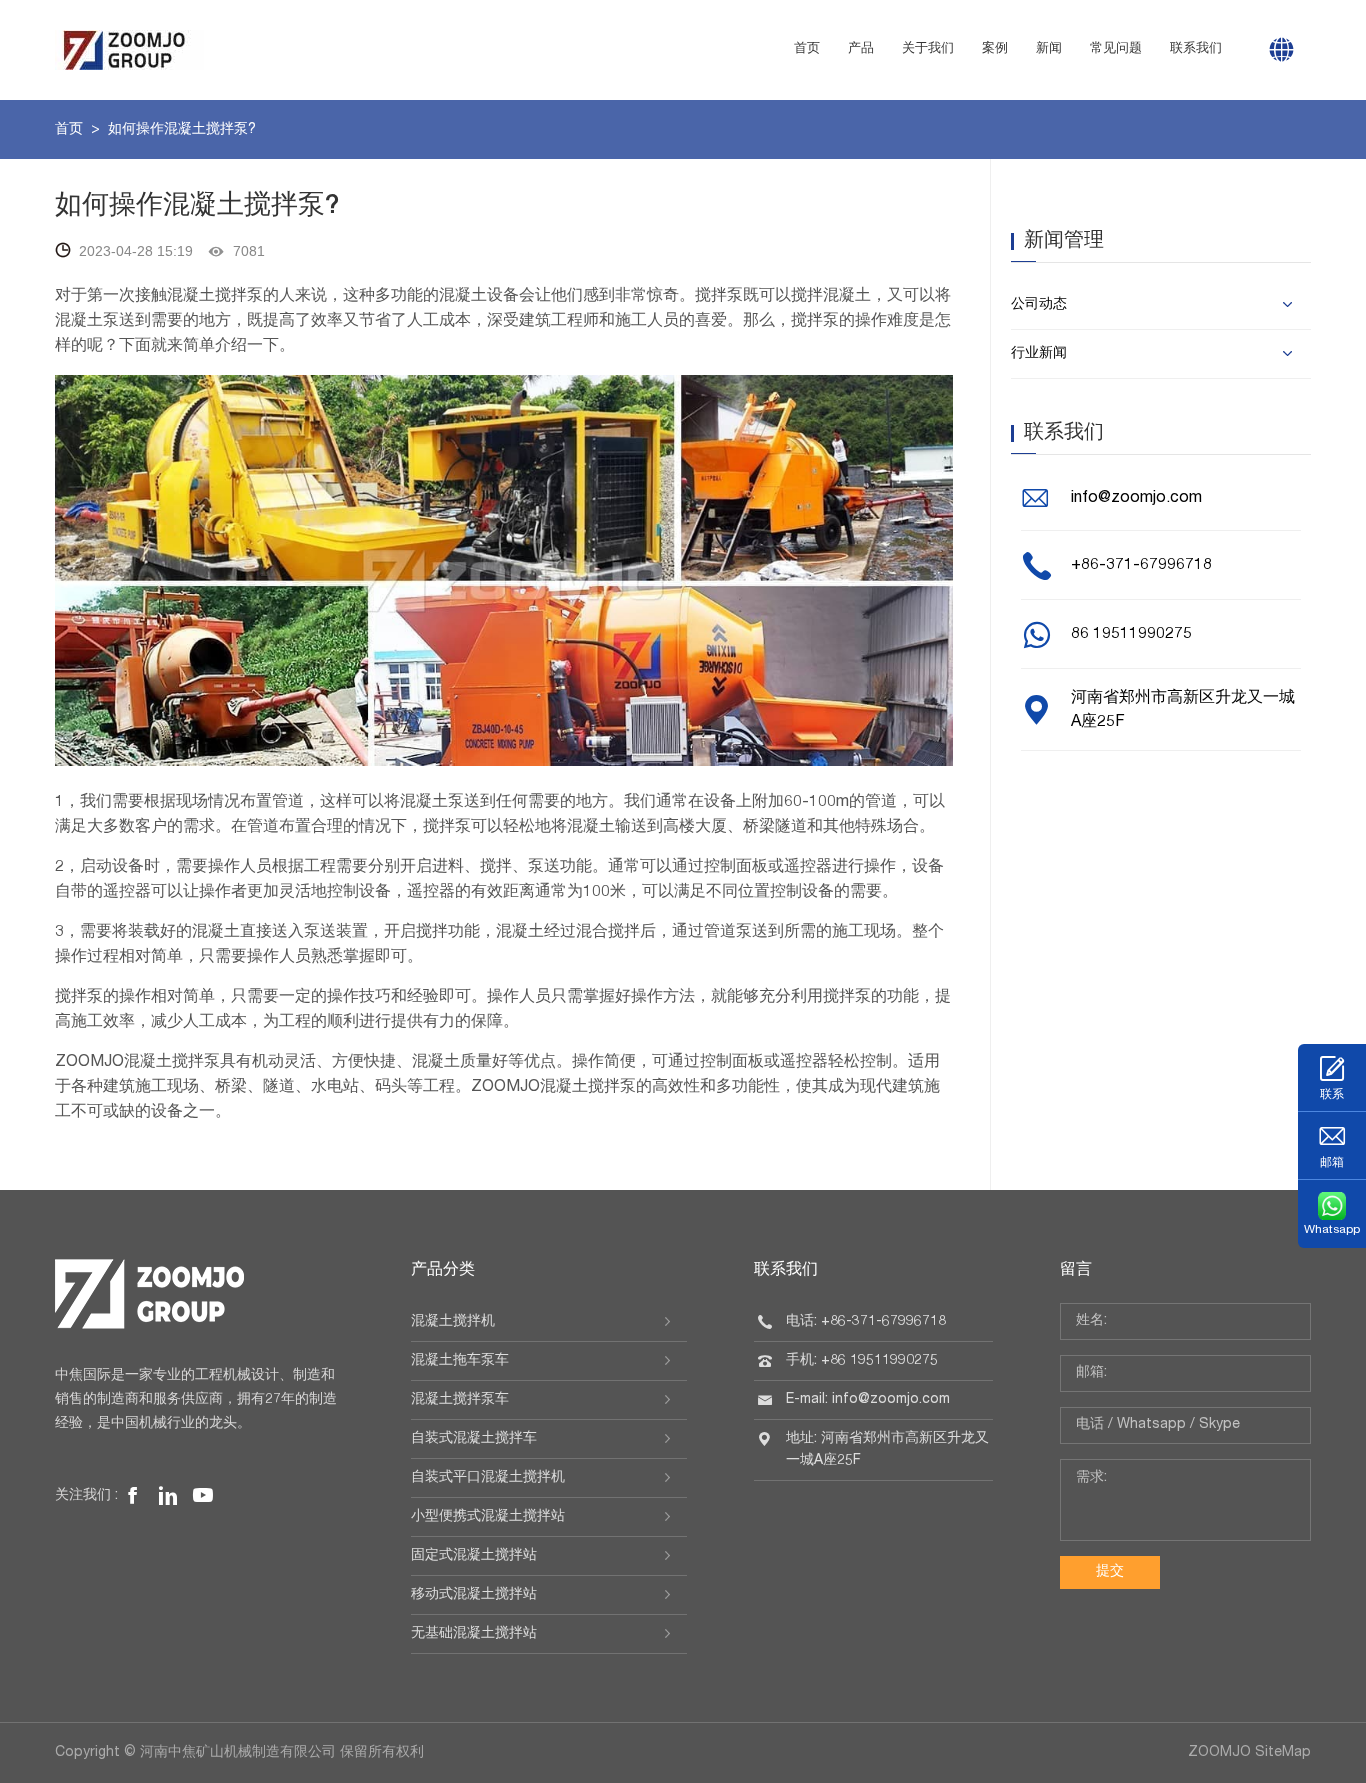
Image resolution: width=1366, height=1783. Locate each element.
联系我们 (1196, 49)
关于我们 (928, 49)
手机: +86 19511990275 (862, 1361)
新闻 (1049, 49)
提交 (1110, 1572)
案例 (995, 49)
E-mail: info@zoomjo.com (868, 1400)
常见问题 (1116, 49)
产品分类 (443, 1271)
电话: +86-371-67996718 (866, 1322)
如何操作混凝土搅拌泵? (182, 130)
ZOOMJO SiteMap (1249, 1753)
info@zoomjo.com (1136, 499)
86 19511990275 (1131, 635)
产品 (861, 49)
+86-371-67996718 (1141, 566)
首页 (807, 49)
